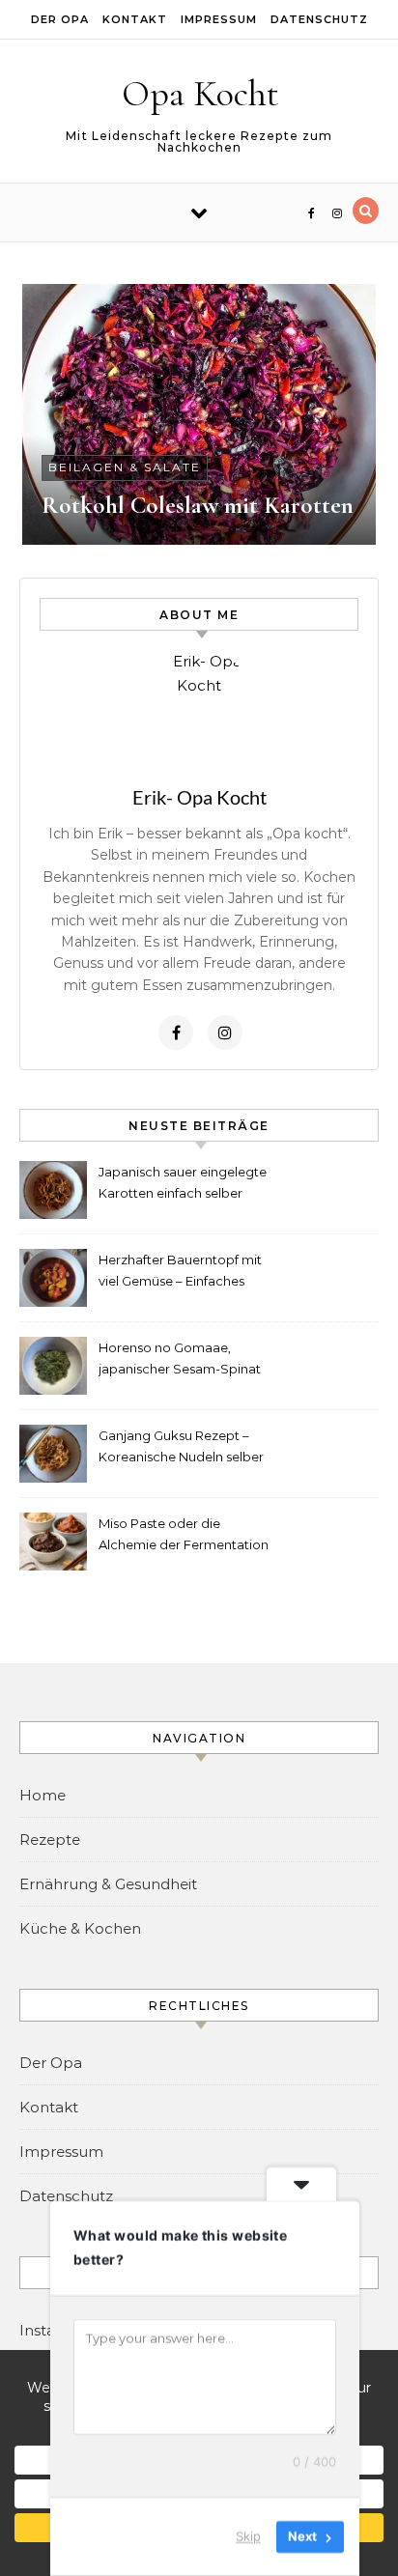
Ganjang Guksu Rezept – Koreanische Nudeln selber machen (181, 1448)
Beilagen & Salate (125, 467)
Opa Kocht (200, 94)
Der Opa (60, 19)
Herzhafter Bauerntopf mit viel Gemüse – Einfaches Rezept (180, 1273)
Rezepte (50, 1840)
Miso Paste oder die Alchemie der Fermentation (184, 1534)
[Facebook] (176, 1033)
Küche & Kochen (80, 1928)
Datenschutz (319, 19)
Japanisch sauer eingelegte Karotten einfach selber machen (183, 1185)
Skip (248, 2536)
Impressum (219, 19)
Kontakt (135, 19)
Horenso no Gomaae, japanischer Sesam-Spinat (180, 1358)
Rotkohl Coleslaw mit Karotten (198, 505)
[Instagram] (225, 1033)
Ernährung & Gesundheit (108, 1884)
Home (43, 1795)
